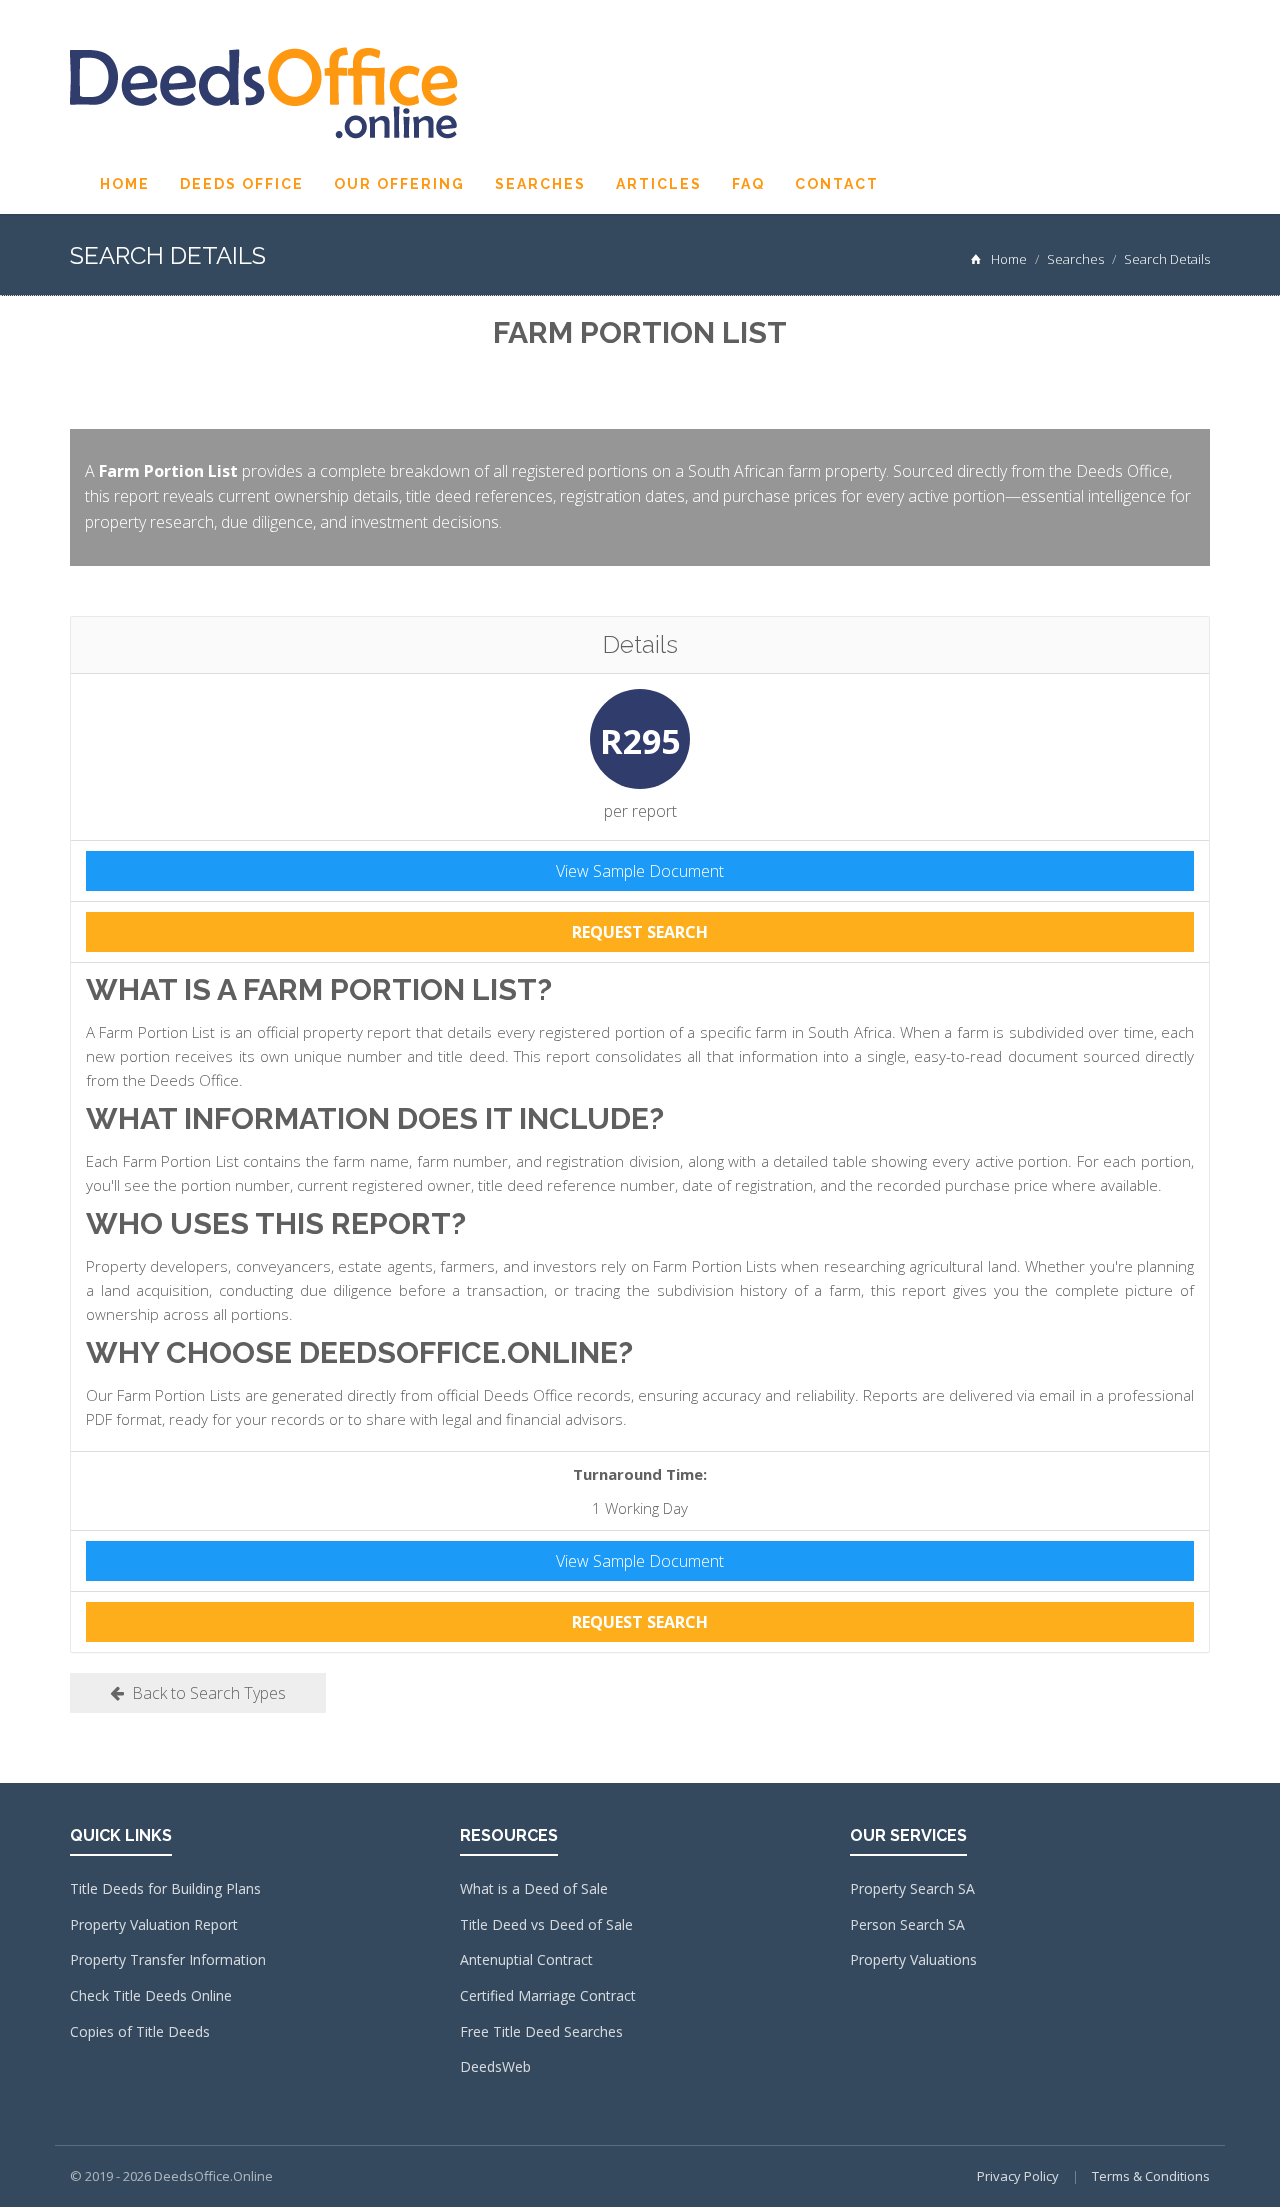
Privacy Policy (1018, 2176)
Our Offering (399, 184)
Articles (659, 184)
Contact (837, 184)
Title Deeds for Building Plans (165, 1888)
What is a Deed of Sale (534, 1888)
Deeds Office (242, 184)
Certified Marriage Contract (548, 1995)
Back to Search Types (205, 1693)
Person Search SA (907, 1924)
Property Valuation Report (154, 1924)
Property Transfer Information (168, 1959)
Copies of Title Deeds (140, 2031)
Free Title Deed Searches (541, 2031)
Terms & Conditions (1151, 2176)
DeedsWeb (495, 2066)
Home (125, 184)
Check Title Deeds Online (151, 1995)
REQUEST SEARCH (640, 932)
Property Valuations (913, 1959)
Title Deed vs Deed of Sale (546, 1924)
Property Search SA (912, 1888)
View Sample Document (640, 871)
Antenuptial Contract (526, 1959)
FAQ (748, 184)
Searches (540, 184)
